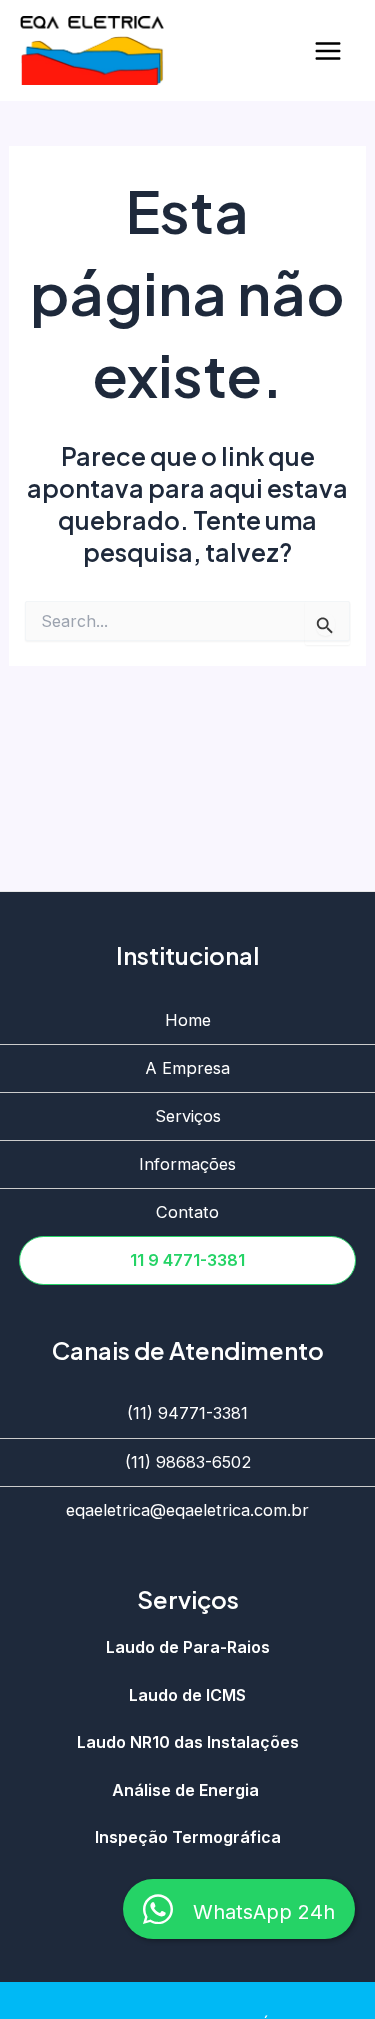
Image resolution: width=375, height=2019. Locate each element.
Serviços (188, 1116)
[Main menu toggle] (327, 50)
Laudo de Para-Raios (188, 1648)
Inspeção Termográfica (188, 1838)
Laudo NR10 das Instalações (188, 1743)
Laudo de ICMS (187, 1696)
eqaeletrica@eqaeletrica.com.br (187, 1510)
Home (188, 1020)
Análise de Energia (187, 1791)
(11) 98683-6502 (188, 1462)
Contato (187, 1212)
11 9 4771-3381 (187, 1260)
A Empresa (187, 1068)
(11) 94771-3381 (187, 1413)
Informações (187, 1164)
